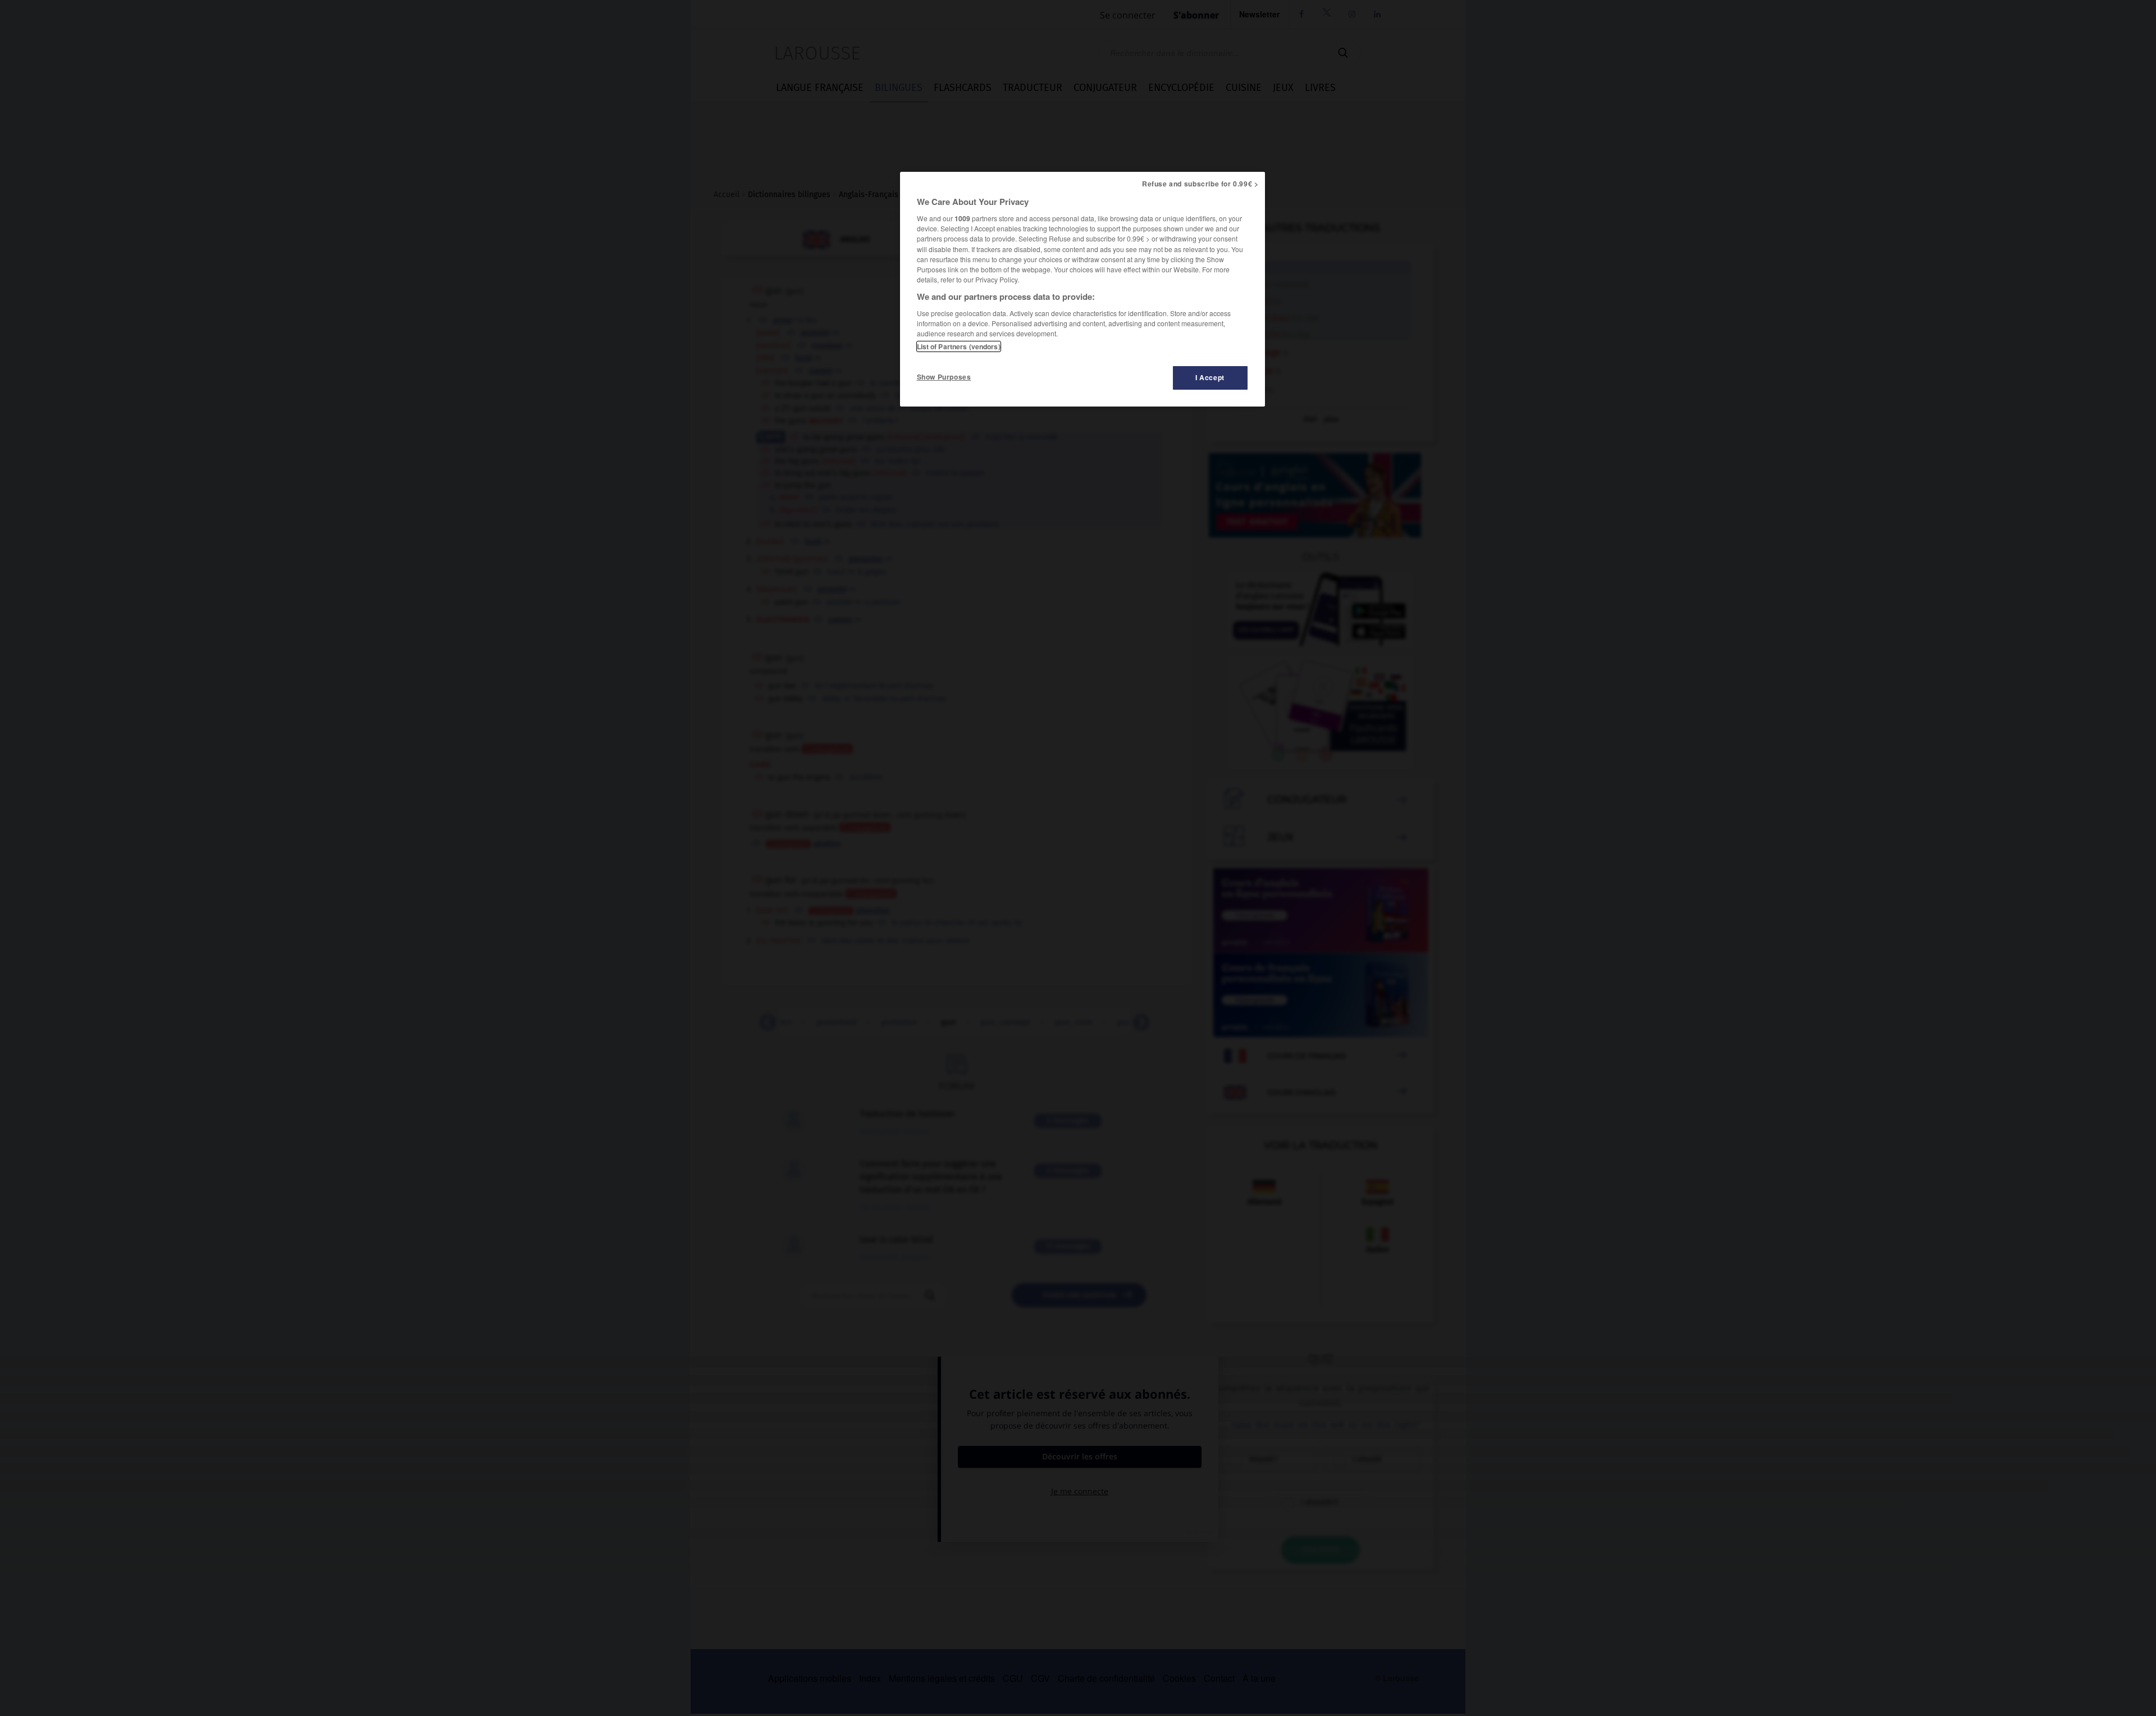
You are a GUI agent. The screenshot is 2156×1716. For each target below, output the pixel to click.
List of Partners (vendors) (959, 346)
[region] (1082, 289)
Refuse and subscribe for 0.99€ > (1200, 184)
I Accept (1210, 377)
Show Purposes (944, 377)
